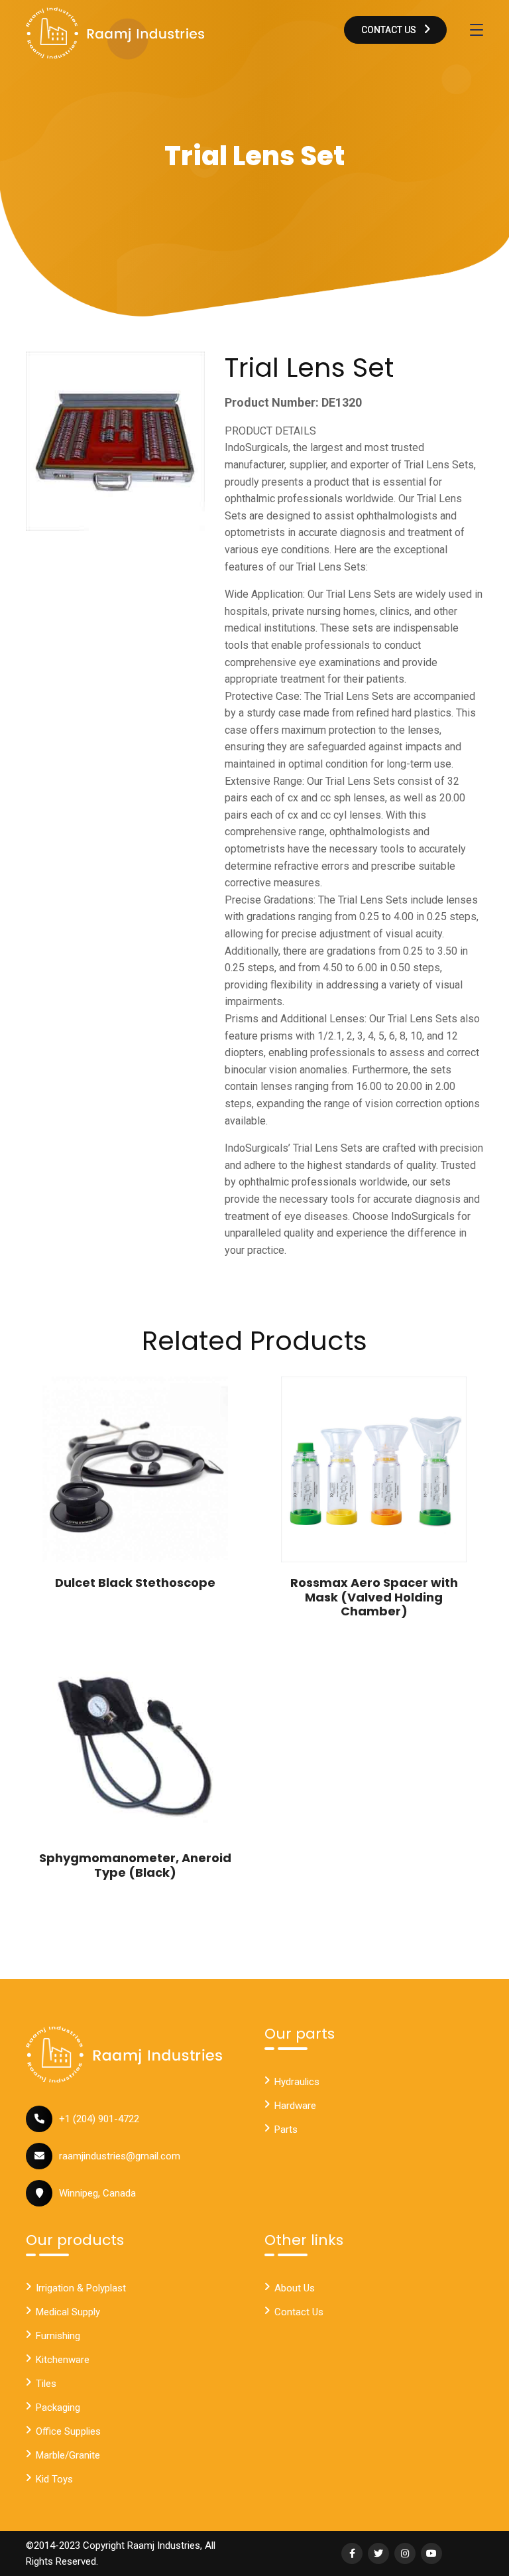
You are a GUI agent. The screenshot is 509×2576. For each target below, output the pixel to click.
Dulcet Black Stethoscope (135, 1583)
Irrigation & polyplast (81, 2288)
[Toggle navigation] (477, 30)
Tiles (46, 2384)
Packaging (58, 2407)
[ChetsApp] (115, 33)
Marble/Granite (68, 2455)
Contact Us (390, 30)
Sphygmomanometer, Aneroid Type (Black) (135, 1865)
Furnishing (58, 2336)
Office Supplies (68, 2431)
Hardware (295, 2106)
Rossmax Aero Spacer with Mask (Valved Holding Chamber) (374, 1597)
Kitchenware (63, 2360)
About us (295, 2288)
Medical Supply (68, 2312)
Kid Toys (54, 2479)
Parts (286, 2130)
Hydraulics (297, 2082)
